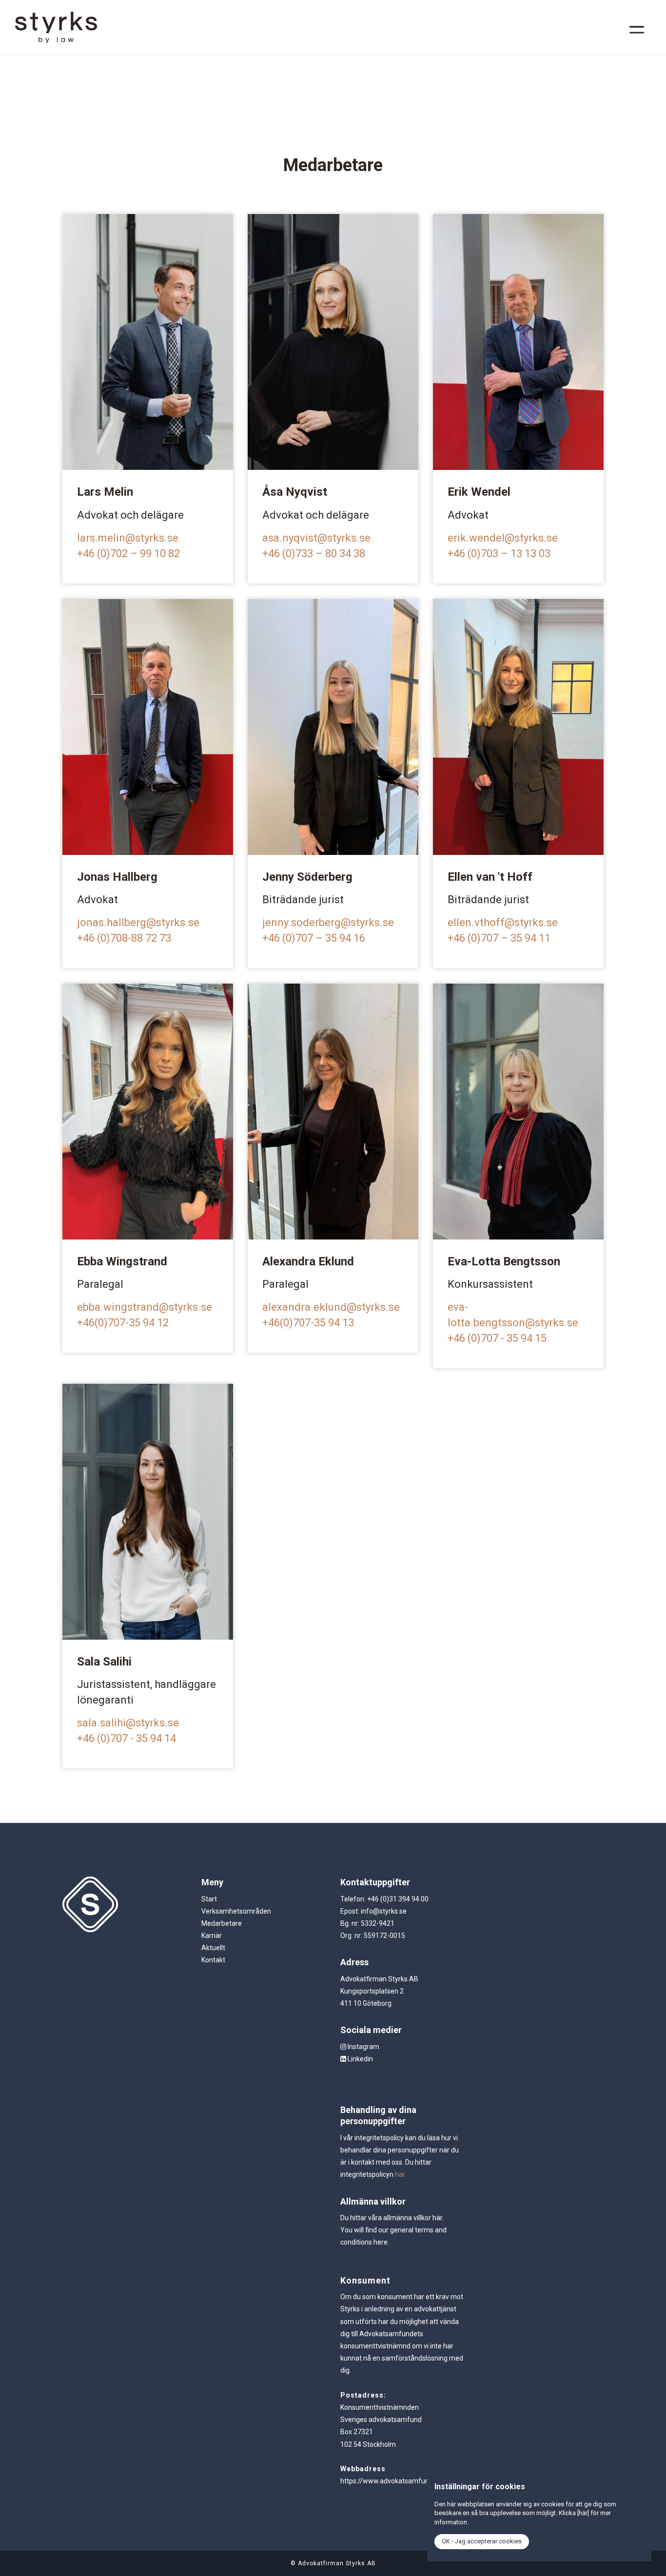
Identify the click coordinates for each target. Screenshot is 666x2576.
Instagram (363, 2047)
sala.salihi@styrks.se (128, 1723)
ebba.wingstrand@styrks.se (146, 1307)
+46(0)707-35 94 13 (308, 1323)
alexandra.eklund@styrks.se (332, 1307)
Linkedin (360, 2059)
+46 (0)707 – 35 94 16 (315, 938)
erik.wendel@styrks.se (503, 538)
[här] (583, 2513)
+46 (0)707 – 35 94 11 (499, 938)
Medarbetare (222, 1923)
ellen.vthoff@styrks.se (503, 922)
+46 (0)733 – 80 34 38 (314, 553)
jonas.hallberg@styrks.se (138, 922)
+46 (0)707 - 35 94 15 (497, 1338)
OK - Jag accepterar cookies (482, 2541)
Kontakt (213, 1960)
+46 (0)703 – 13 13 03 (499, 553)
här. (401, 2174)
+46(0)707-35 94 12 (123, 1323)
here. (381, 2242)
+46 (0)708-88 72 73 (124, 938)
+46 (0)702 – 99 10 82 (128, 553)
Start (209, 1899)
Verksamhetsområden (236, 1911)
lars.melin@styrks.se (128, 538)
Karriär (212, 1936)
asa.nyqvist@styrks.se (316, 538)
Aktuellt (213, 1948)
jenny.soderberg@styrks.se (328, 922)
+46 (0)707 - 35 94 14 (127, 1738)
